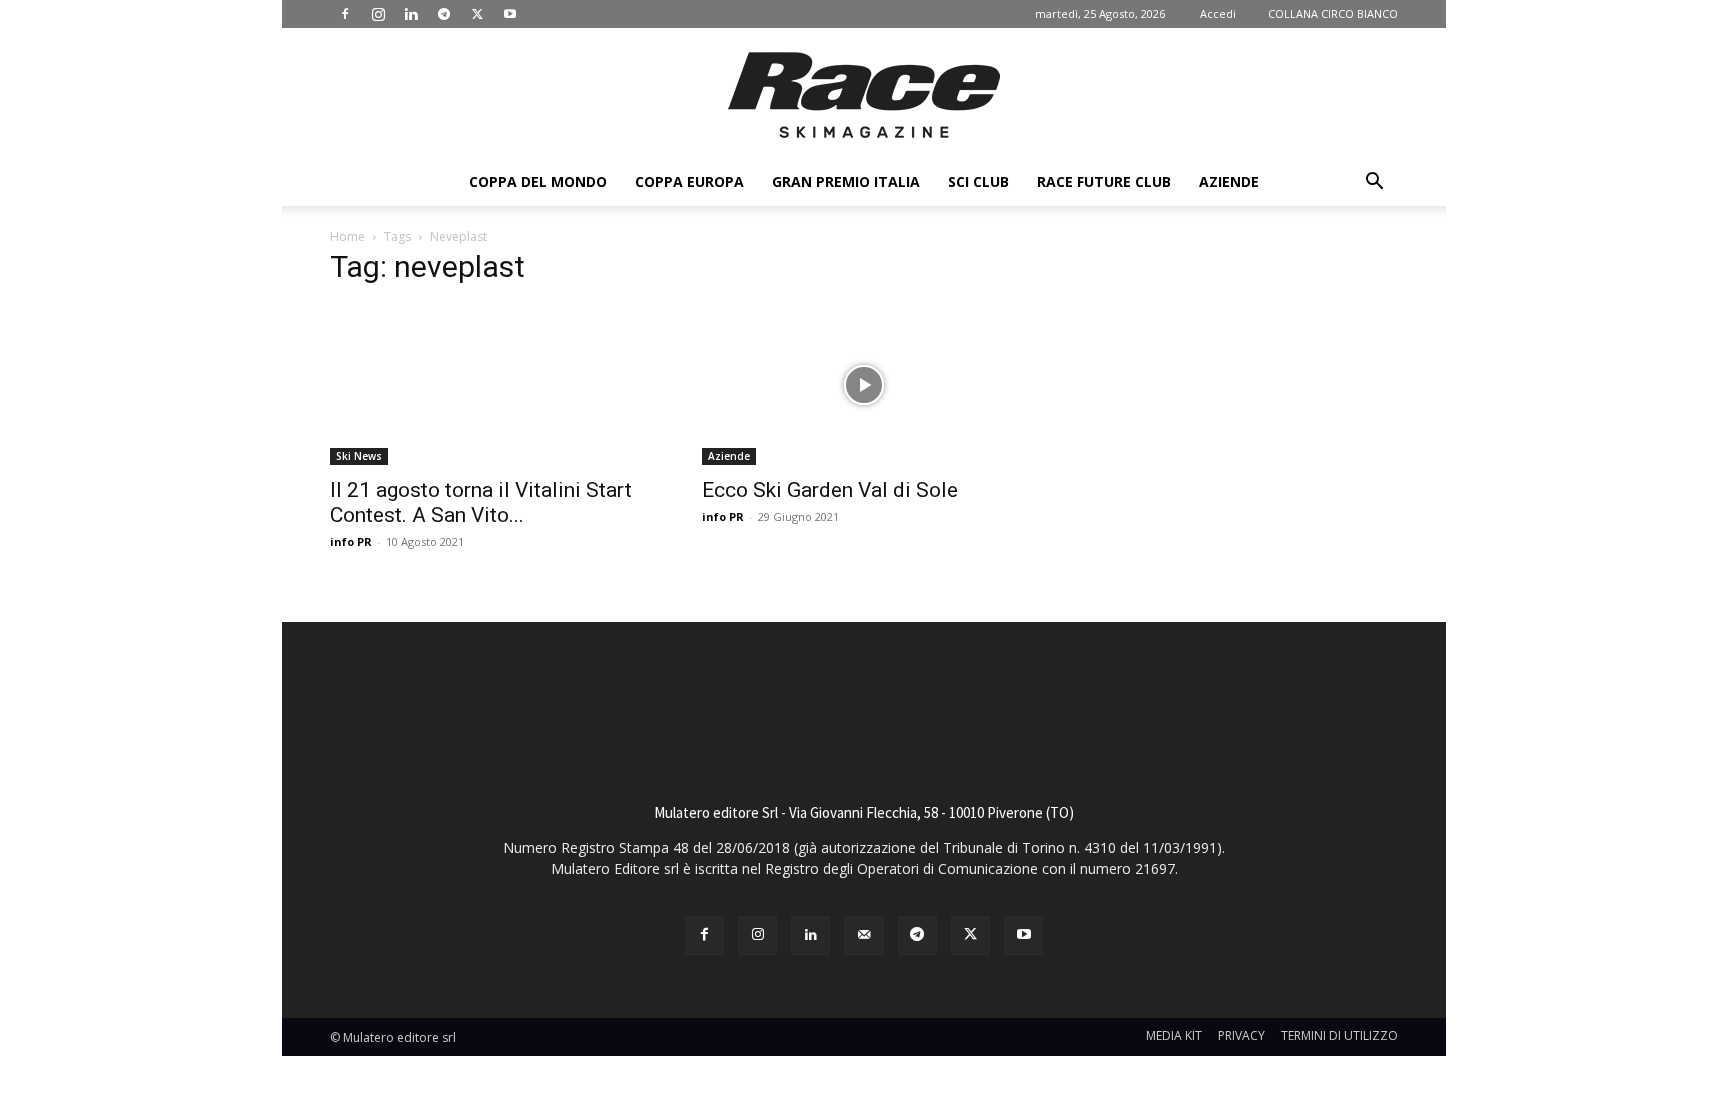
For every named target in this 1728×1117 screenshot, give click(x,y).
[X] (477, 14)
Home (347, 236)
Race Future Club (1104, 181)
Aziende (1229, 181)
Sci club (978, 181)
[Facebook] (345, 14)
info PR (351, 541)
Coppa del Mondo (538, 181)
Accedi (1218, 13)
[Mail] (863, 935)
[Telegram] (444, 14)
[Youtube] (510, 14)
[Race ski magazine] (864, 95)
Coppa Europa (689, 181)
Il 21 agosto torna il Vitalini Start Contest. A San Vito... (481, 502)
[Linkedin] (411, 14)
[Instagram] (378, 14)
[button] (1374, 183)
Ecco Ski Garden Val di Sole (830, 490)
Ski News (359, 456)
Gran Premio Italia (846, 181)
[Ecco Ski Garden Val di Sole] (864, 385)
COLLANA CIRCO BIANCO (1333, 13)
